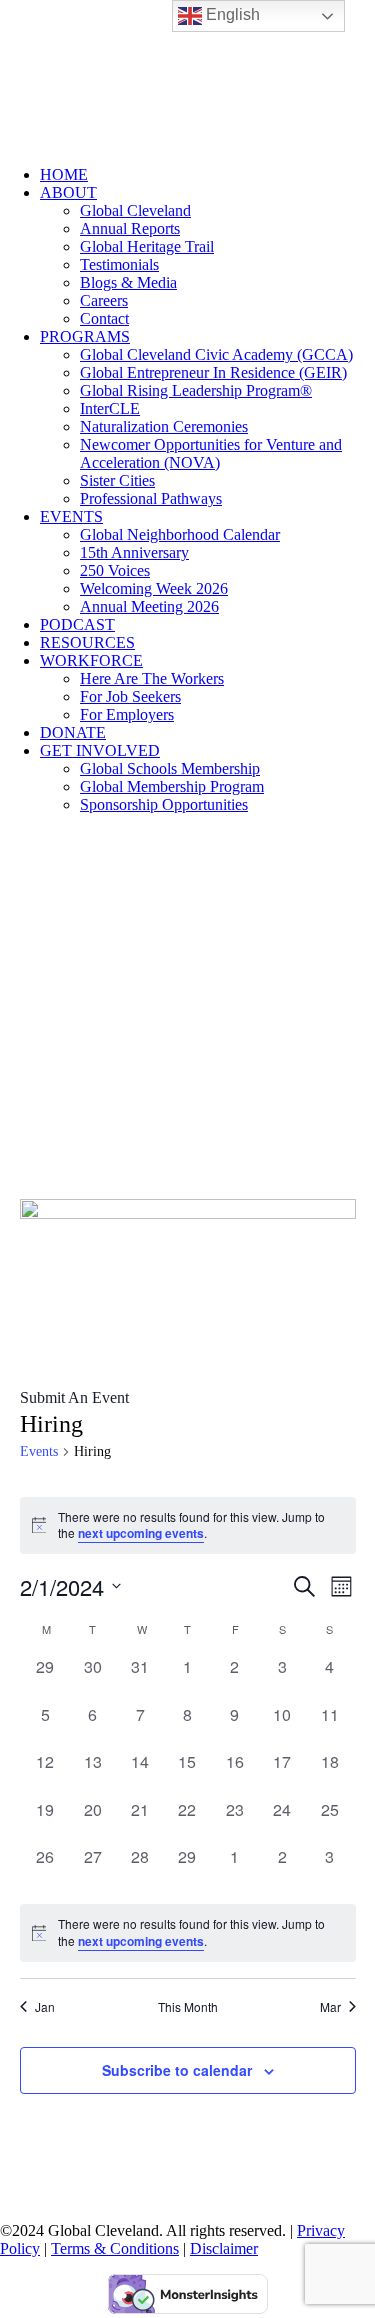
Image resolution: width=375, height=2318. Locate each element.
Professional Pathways (151, 498)
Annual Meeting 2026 (149, 606)
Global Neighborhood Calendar (180, 534)
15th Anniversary (134, 552)
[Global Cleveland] (187, 75)
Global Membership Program (172, 786)
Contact (104, 318)
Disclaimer (224, 2248)
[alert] (188, 1932)
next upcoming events (141, 1533)
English (231, 14)
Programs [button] (85, 336)
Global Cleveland (135, 210)
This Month (188, 2007)
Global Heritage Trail (147, 246)
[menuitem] (207, 175)
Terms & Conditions (115, 2248)
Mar (330, 2007)
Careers (104, 300)
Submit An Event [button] (74, 1397)
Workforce (91, 660)
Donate (73, 732)
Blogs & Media (128, 282)
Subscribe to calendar (177, 2070)
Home (64, 174)
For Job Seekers (130, 696)
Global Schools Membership (170, 768)
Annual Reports (130, 228)
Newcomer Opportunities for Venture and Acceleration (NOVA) (211, 453)
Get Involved (100, 750)
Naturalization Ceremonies (164, 426)
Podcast (77, 624)
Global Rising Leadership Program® (196, 390)
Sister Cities (117, 480)
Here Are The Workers (152, 678)
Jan (45, 2007)
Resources (87, 642)
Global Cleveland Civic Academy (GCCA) (216, 354)
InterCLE (110, 408)
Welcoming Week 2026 (154, 588)
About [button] (68, 192)
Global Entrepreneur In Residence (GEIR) (213, 372)
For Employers (127, 714)
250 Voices (115, 570)
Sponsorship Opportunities (164, 804)
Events (71, 516)
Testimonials (119, 264)
